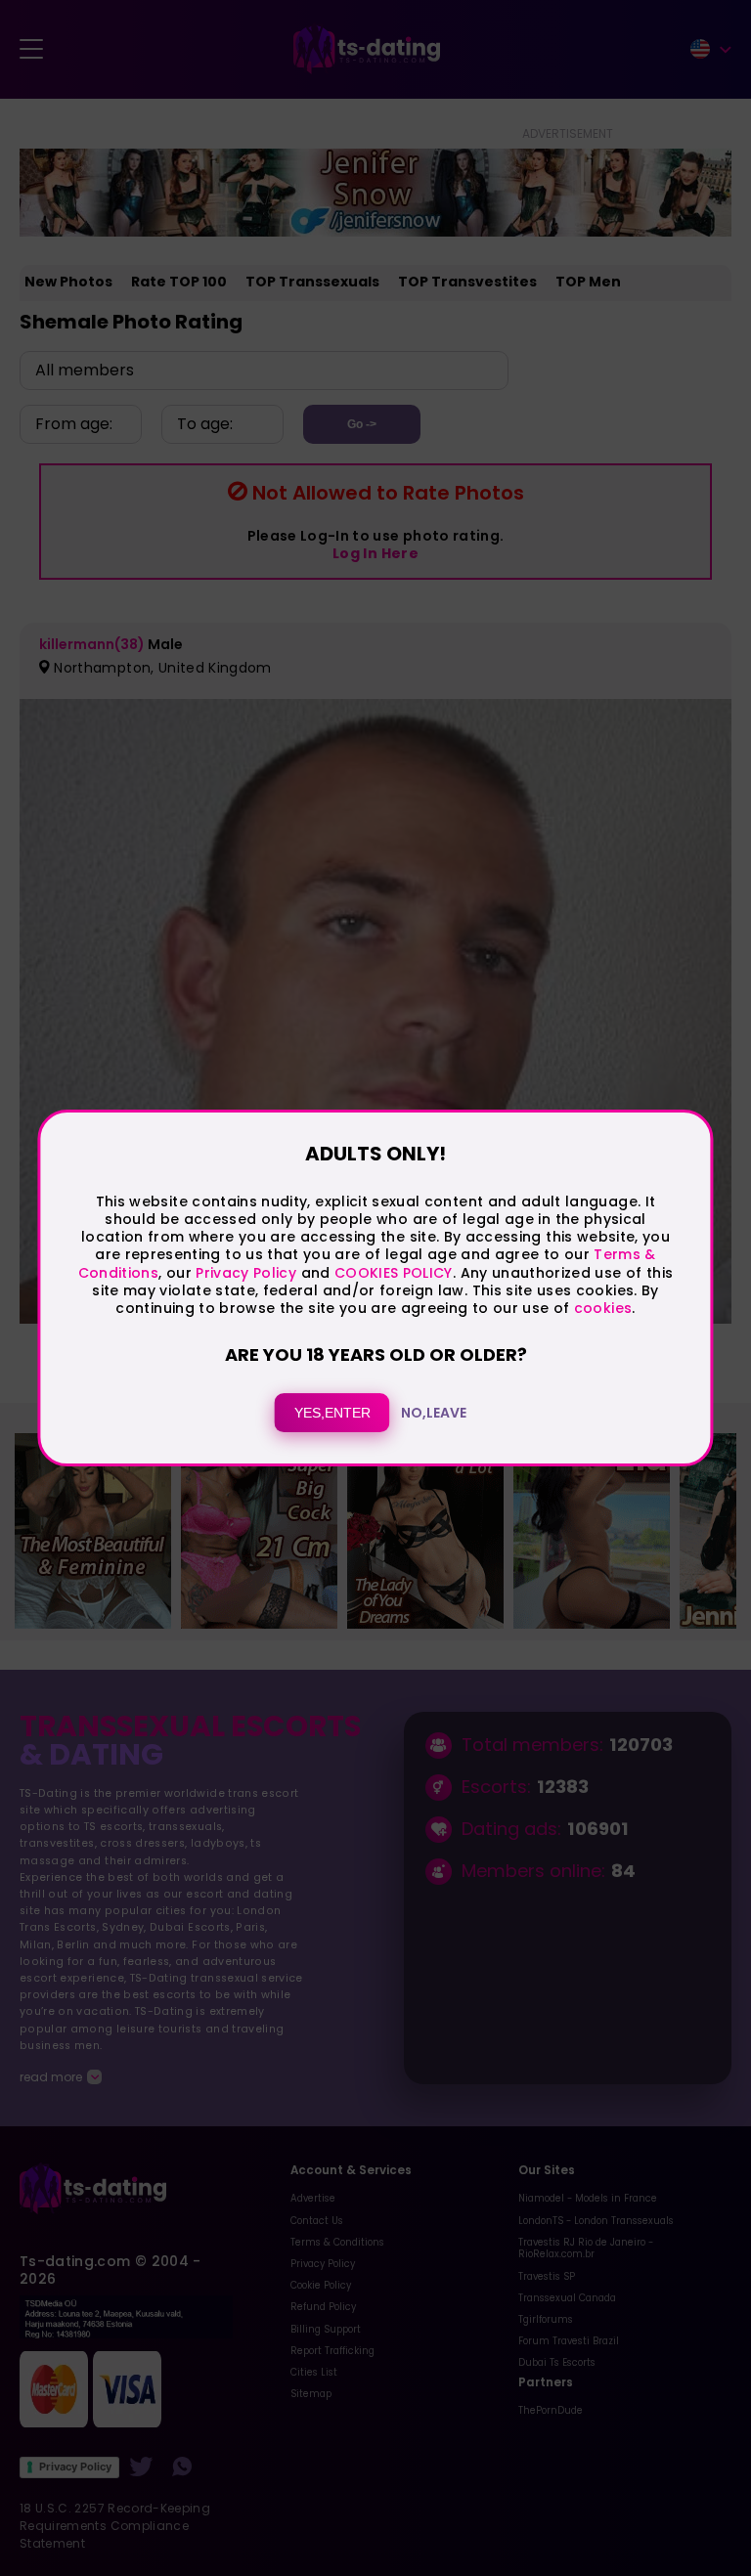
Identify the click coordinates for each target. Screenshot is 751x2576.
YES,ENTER (332, 1413)
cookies (603, 1308)
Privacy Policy (244, 1273)
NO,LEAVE (434, 1413)
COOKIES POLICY (394, 1273)
